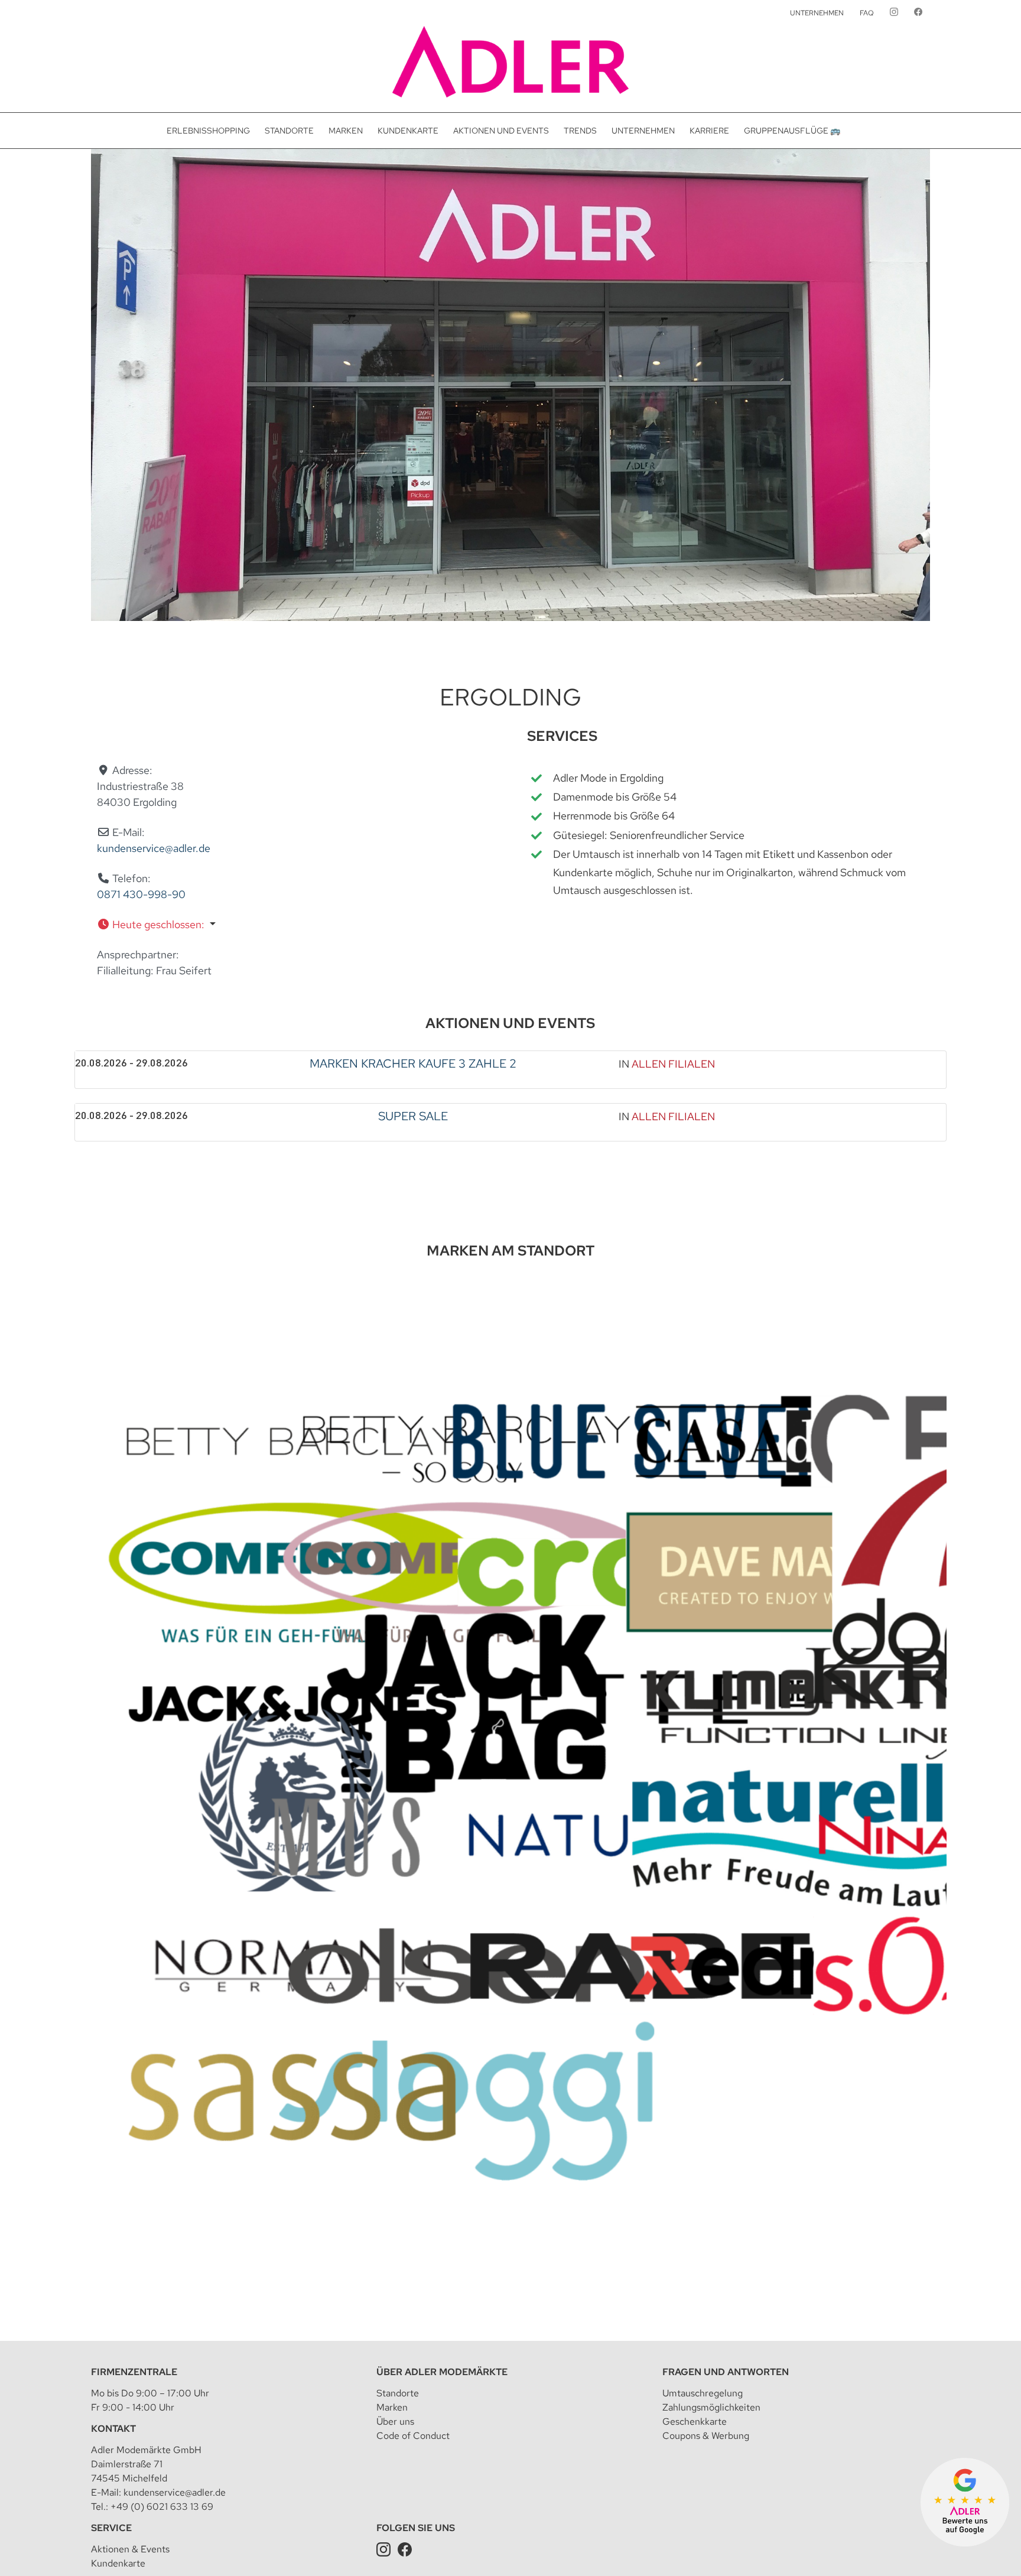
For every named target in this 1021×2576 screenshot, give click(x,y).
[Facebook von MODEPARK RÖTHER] (918, 13)
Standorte (398, 2393)
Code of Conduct (413, 2436)
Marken (392, 2407)
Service (111, 2528)
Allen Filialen (673, 1064)
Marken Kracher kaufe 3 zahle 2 (413, 1063)
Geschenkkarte (695, 2421)
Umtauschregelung (703, 2393)
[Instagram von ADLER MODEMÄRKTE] (894, 13)
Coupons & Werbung (706, 2436)
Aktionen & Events (130, 2549)
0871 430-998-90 (141, 894)
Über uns (395, 2421)
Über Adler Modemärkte (442, 2372)
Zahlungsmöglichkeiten (711, 2407)
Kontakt (113, 2429)
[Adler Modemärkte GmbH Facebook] (405, 2549)
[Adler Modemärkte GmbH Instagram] (383, 2549)
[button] (287, 924)
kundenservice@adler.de (154, 848)
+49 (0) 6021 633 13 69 (162, 2507)
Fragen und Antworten (726, 2372)
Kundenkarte (118, 2563)
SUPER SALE (413, 1116)
